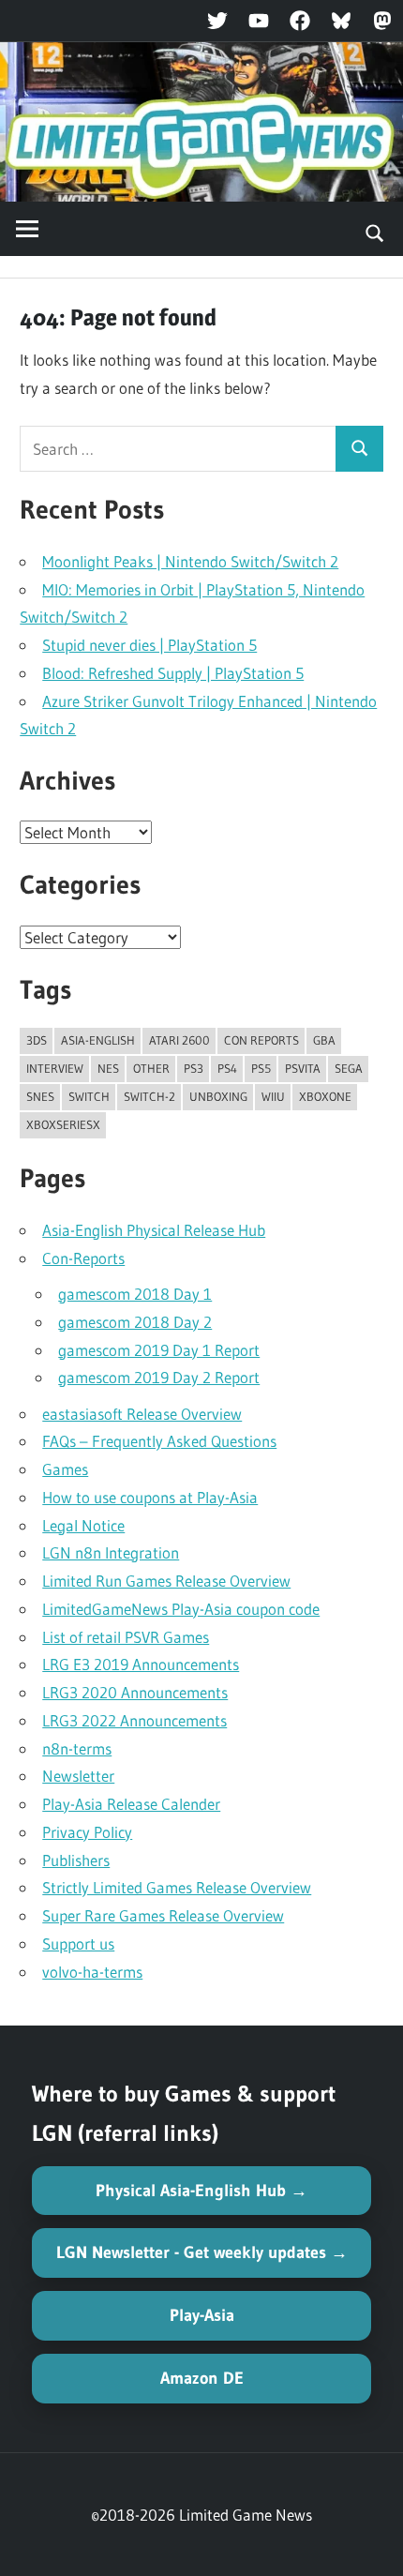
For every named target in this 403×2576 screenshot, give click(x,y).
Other (151, 1068)
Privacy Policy (87, 1832)
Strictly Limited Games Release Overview (177, 1887)
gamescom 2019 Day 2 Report (159, 1377)
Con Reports (261, 1040)
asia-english (98, 1040)
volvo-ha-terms (92, 1972)
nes (108, 1068)
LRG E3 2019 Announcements (141, 1664)
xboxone (325, 1096)
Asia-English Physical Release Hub (154, 1230)
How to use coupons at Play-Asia (150, 1497)
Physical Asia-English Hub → (201, 2191)
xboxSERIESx (63, 1124)
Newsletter (78, 1776)
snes (40, 1096)
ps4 (227, 1068)
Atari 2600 (179, 1040)
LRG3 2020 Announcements (135, 1692)
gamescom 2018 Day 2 (135, 1322)
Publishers (76, 1860)
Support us (78, 1943)
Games (65, 1469)
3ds (37, 1040)
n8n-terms (77, 1748)
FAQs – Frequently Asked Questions (159, 1441)
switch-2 (149, 1096)
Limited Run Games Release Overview (166, 1581)
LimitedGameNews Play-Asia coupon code (181, 1609)
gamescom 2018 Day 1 (135, 1294)
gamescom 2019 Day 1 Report (159, 1350)
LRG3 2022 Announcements (134, 1720)
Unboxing (218, 1096)
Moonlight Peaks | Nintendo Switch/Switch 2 (190, 561)
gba (324, 1040)
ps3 (194, 1068)
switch (89, 1096)
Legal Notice (83, 1525)
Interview (55, 1068)
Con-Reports (83, 1258)
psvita (303, 1068)
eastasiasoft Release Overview (142, 1414)
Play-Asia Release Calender (131, 1804)
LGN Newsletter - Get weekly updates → (202, 2252)
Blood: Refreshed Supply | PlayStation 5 (173, 673)
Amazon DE (202, 2378)
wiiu (273, 1096)
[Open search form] (375, 232)
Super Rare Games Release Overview (163, 1915)
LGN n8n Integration (111, 1552)
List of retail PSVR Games (126, 1637)
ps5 (261, 1068)
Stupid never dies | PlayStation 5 (149, 645)
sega (349, 1068)
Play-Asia (202, 2315)
